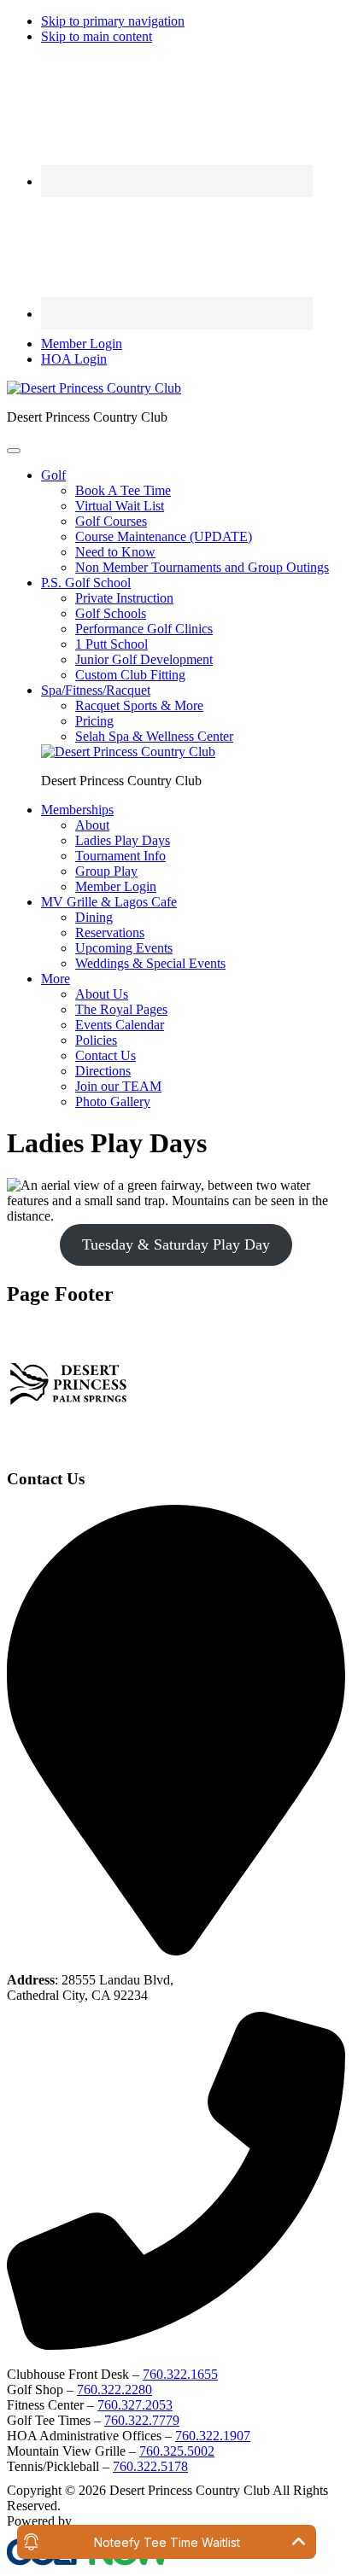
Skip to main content (97, 36)
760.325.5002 (177, 2451)
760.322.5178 (150, 2466)
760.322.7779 (142, 2420)
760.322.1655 (180, 2374)
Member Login (82, 344)
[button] (53, 475)
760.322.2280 (114, 2390)
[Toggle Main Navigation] (14, 451)
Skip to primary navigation (113, 21)
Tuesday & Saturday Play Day (176, 1244)
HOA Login (74, 359)
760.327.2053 (135, 2405)
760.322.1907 (213, 2436)
